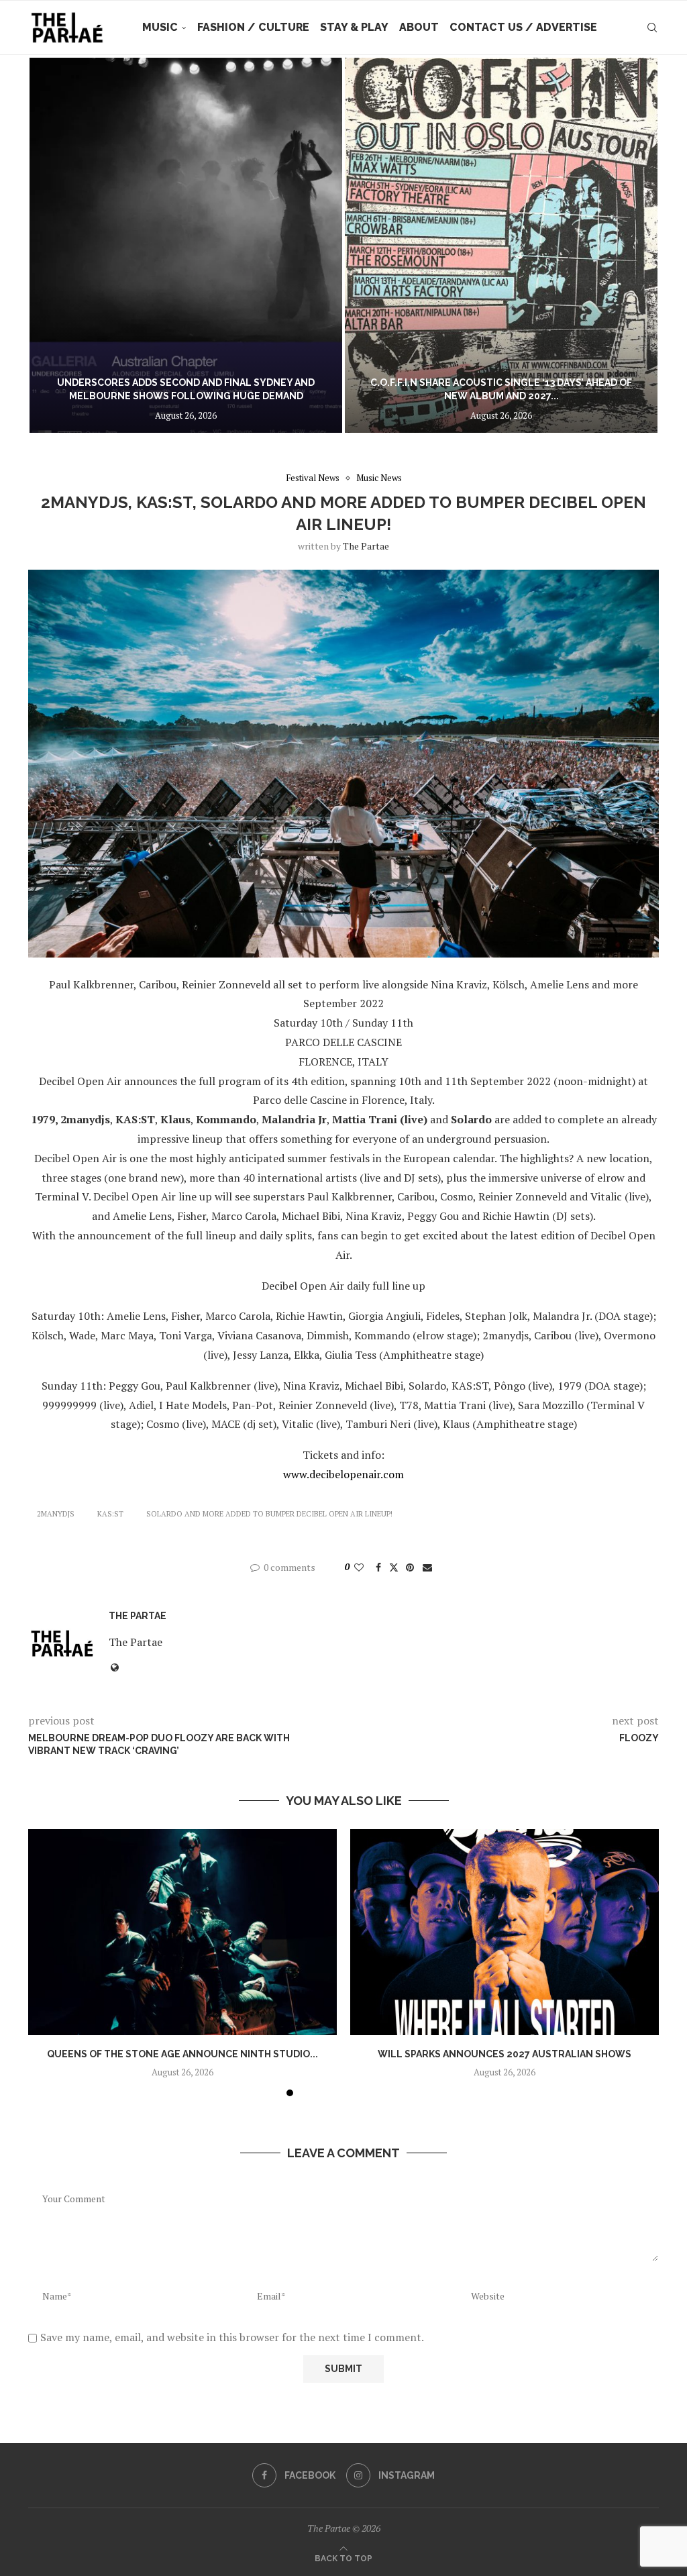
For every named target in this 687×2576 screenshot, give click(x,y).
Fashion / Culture (253, 27)
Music (160, 27)
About (419, 27)
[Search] (652, 28)
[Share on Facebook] (378, 1567)
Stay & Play (354, 27)
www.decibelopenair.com (343, 1474)
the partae (366, 546)
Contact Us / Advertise (523, 27)
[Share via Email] (427, 1567)
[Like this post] (359, 1567)
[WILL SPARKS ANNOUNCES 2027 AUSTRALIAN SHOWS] (505, 1932)
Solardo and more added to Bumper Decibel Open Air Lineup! (269, 1514)
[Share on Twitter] (394, 1567)
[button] (53, 245)
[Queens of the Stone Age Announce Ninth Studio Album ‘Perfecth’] (182, 1932)
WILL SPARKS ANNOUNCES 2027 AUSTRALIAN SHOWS (505, 2054)
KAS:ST (110, 1514)
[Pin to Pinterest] (410, 1567)
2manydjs (56, 1514)
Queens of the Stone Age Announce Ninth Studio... (182, 2054)
